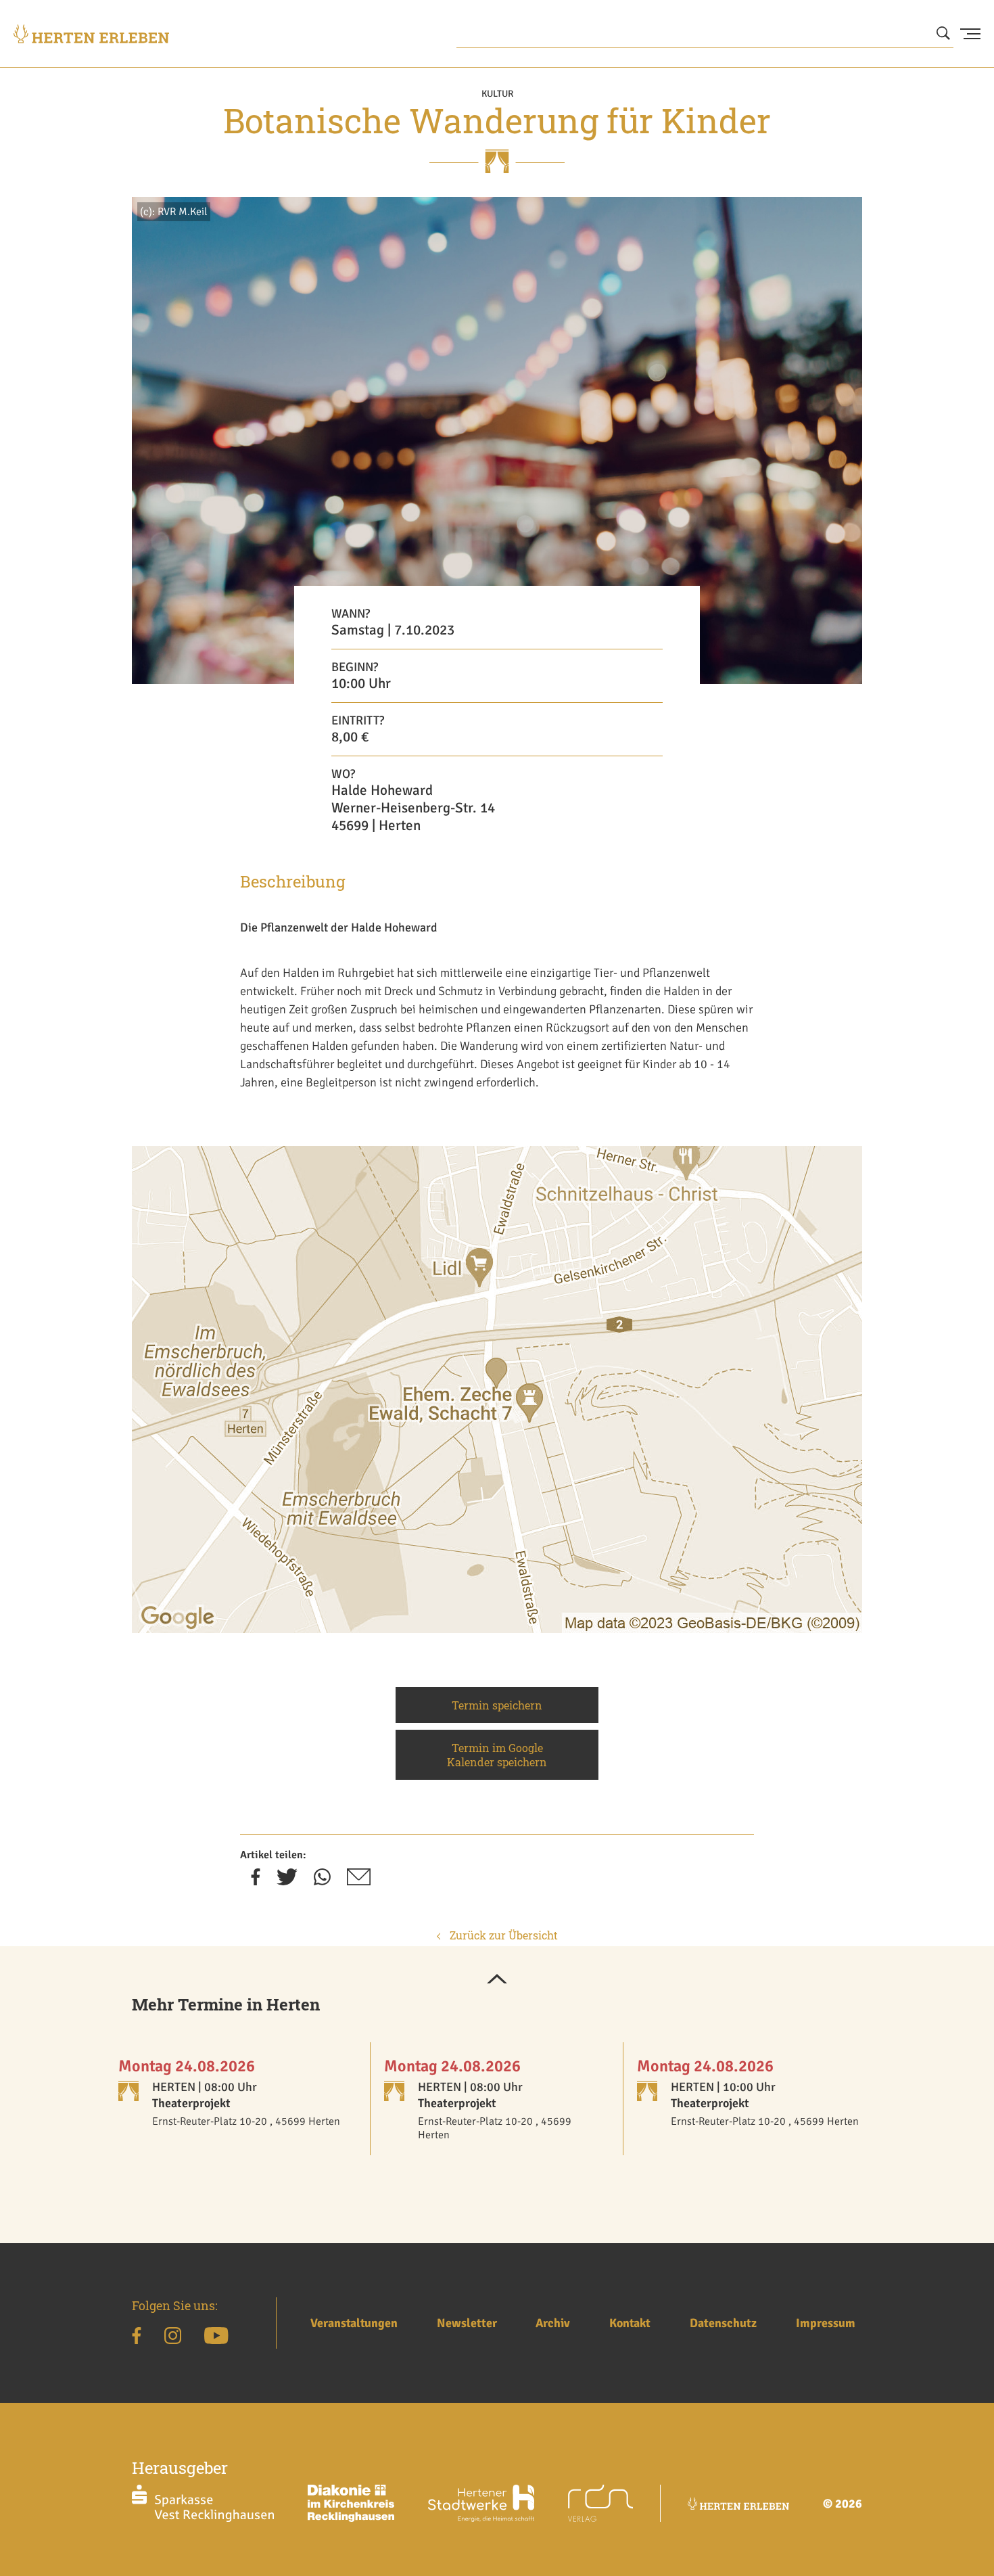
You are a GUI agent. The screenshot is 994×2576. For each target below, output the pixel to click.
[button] (497, 1980)
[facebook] (256, 1881)
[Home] (91, 34)
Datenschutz (723, 2323)
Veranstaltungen (354, 2323)
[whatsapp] (322, 1881)
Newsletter (467, 2323)
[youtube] (216, 2338)
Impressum (826, 2323)
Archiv (553, 2323)
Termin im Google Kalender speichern (497, 1755)
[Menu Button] (970, 34)
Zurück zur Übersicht (502, 1935)
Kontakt (630, 2323)
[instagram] (173, 2338)
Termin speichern (497, 1705)
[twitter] (287, 1881)
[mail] (359, 1881)
